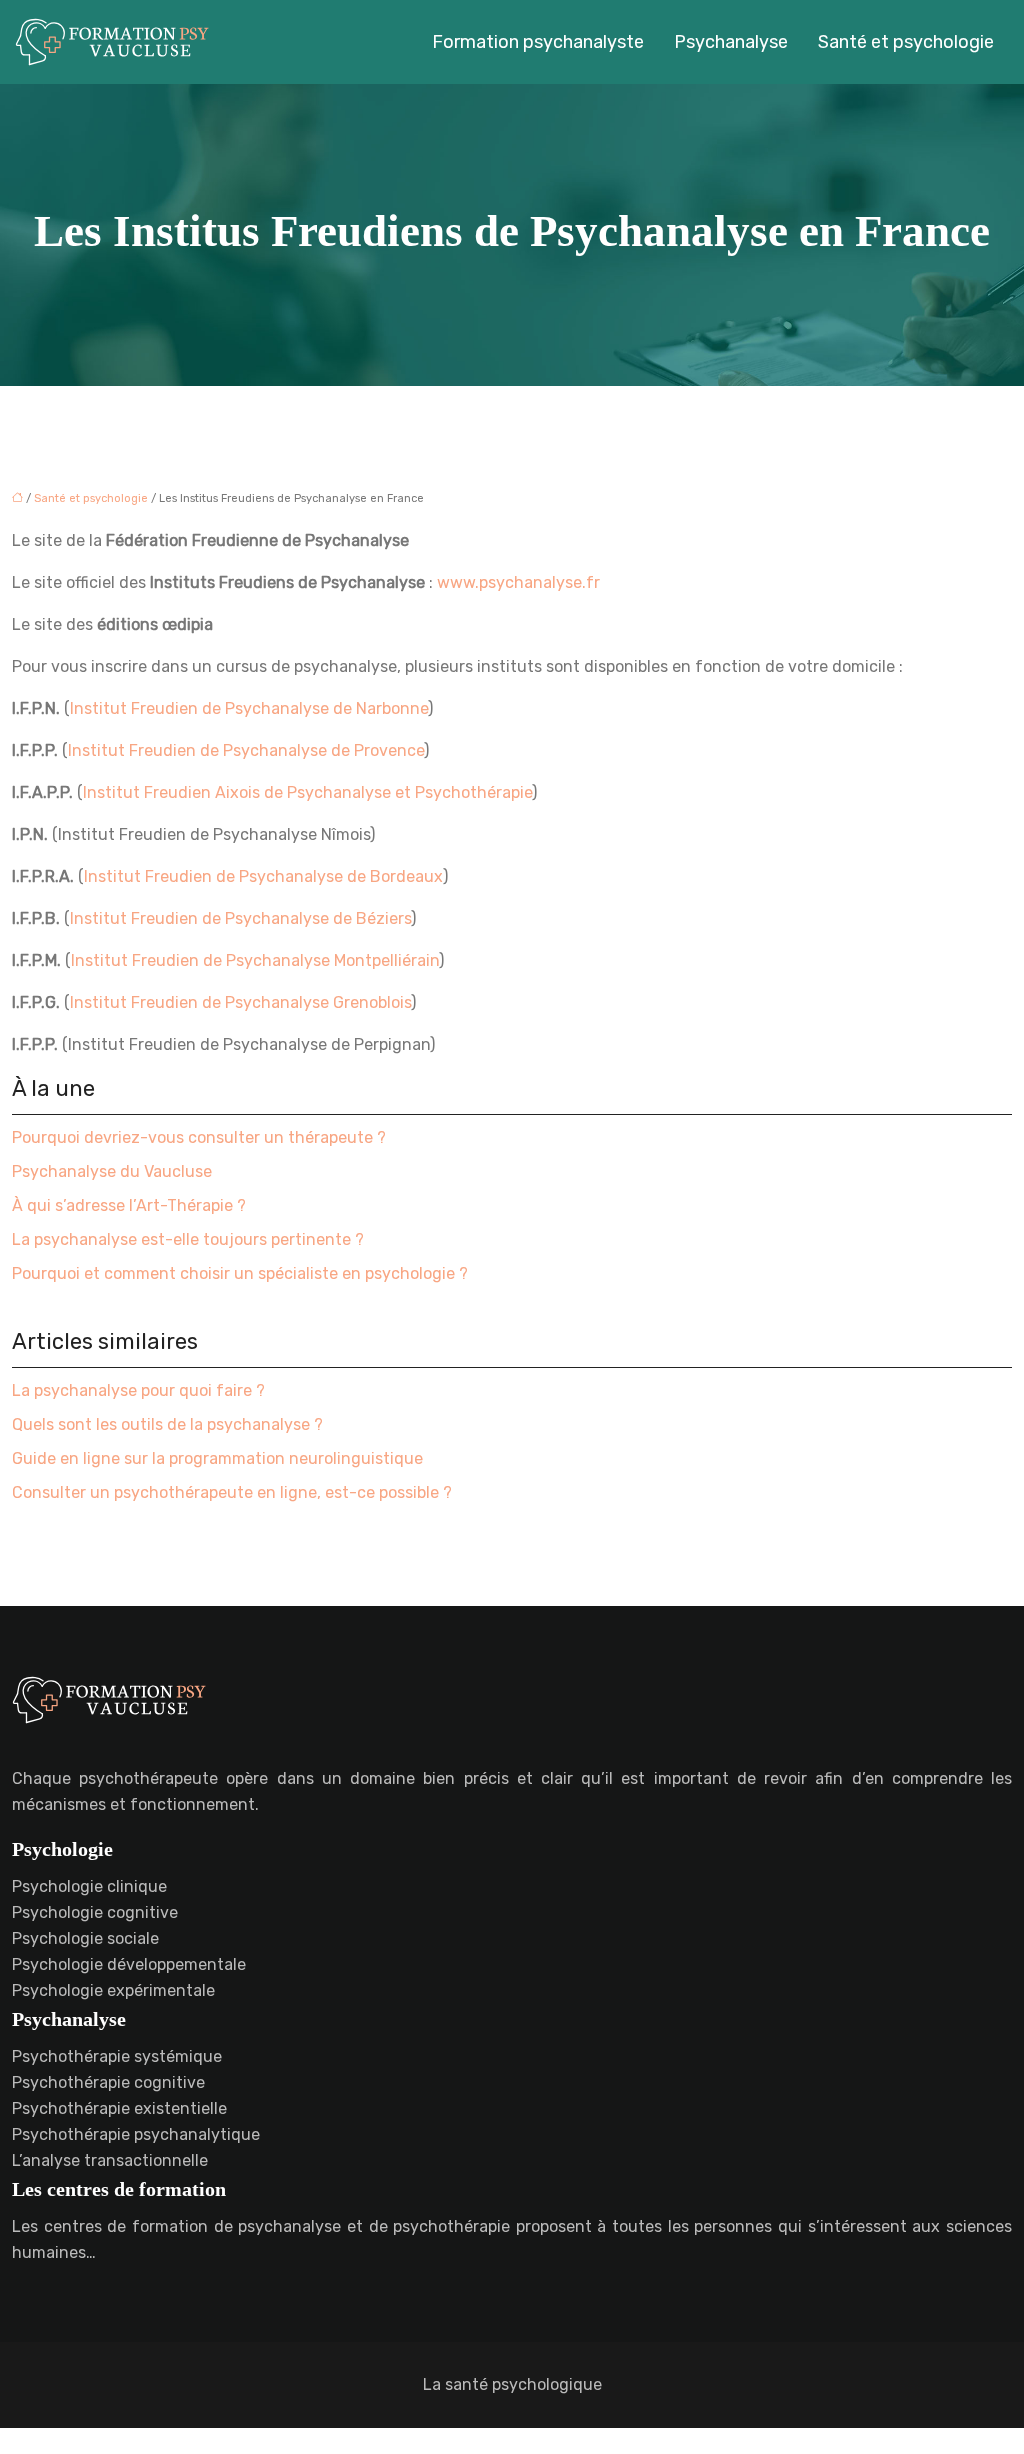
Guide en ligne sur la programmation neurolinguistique (217, 1458)
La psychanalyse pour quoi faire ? (138, 1390)
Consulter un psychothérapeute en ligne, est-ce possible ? (232, 1492)
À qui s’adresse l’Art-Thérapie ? (129, 1205)
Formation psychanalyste (538, 42)
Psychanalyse (731, 42)
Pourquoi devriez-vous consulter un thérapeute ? (199, 1137)
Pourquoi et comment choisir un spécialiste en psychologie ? (240, 1273)
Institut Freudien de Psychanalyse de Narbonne (249, 708)
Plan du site (512, 2440)
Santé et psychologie (906, 42)
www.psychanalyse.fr (518, 582)
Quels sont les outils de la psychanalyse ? (167, 1424)
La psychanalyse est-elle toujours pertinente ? (188, 1239)
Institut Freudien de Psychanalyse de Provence (246, 750)
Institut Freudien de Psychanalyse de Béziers (240, 918)
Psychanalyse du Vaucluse (112, 1171)
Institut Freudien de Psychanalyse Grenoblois (240, 1002)
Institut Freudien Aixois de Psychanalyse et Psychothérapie (307, 792)
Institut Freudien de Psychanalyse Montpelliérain (255, 960)
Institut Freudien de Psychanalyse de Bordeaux (263, 876)
